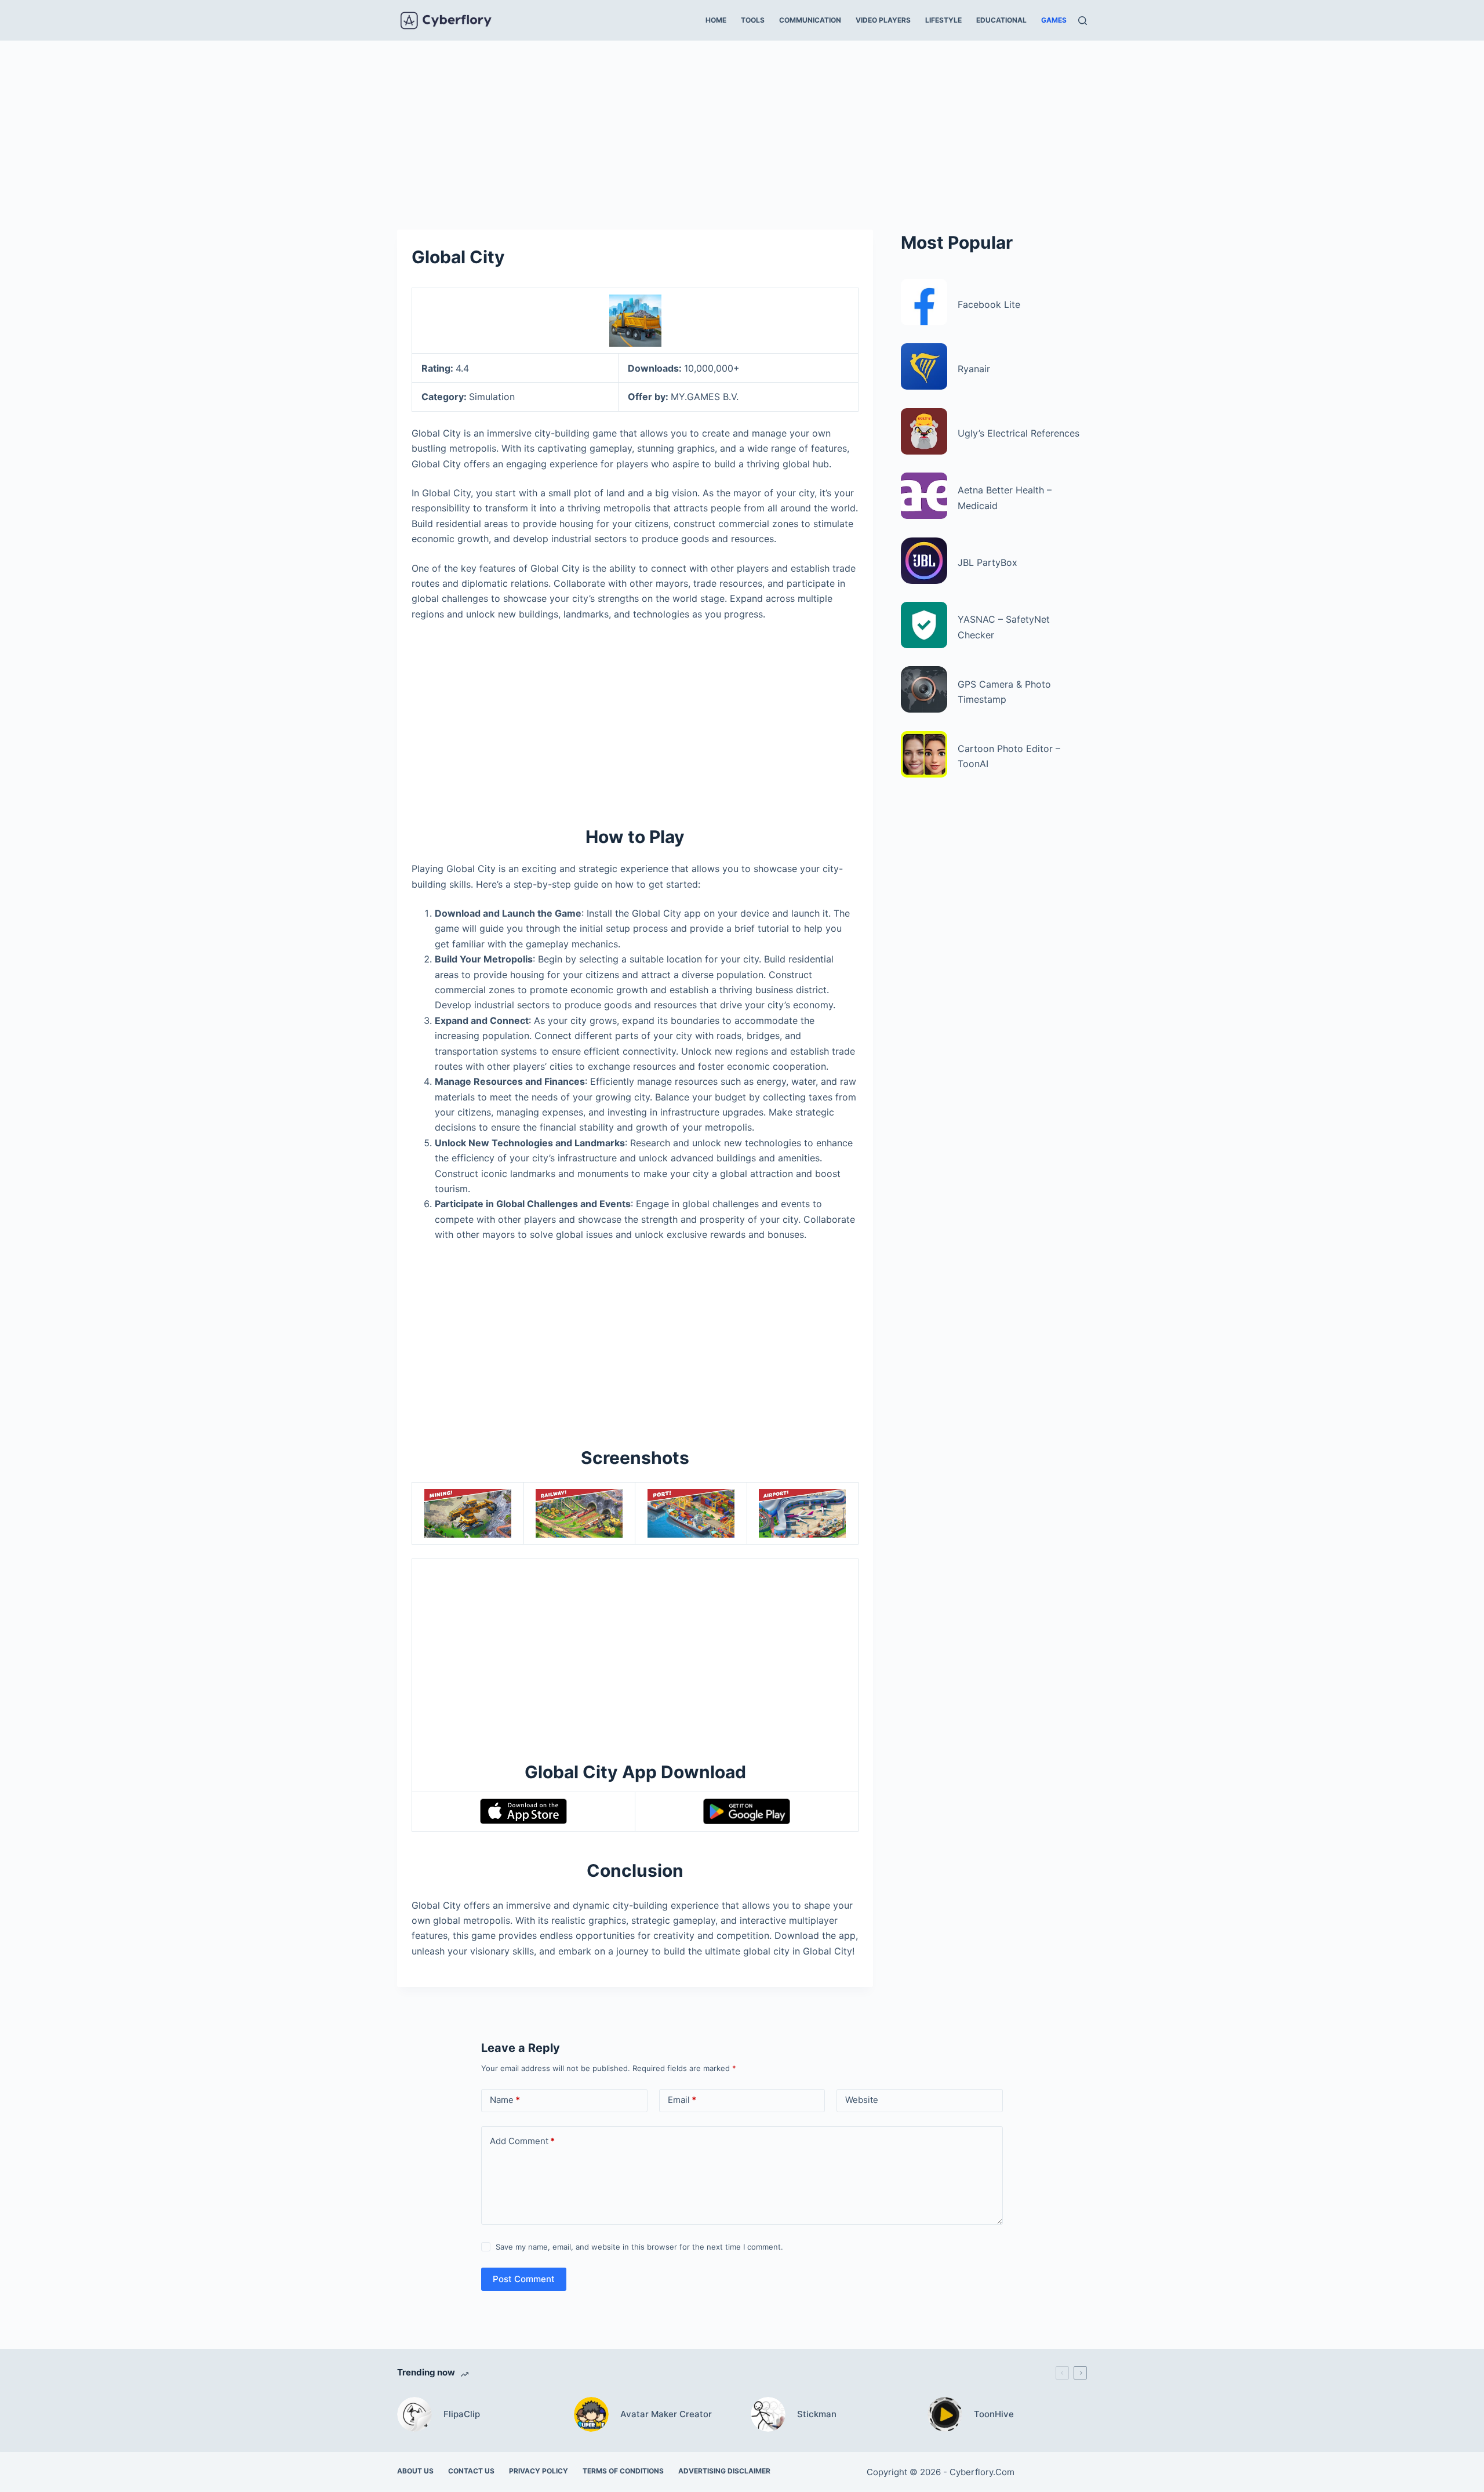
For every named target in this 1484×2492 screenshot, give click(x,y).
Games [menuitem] (1054, 20)
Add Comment (522, 2141)
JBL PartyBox (987, 562)
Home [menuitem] (716, 20)
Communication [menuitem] (810, 20)
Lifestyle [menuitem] (943, 20)
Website (862, 2100)
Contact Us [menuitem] (471, 2471)
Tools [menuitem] (753, 20)
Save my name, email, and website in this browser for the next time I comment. (639, 2247)
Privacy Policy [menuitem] (539, 2471)
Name (505, 2100)
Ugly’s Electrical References (1019, 433)
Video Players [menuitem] (883, 20)
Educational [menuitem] (1001, 20)
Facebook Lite (989, 304)
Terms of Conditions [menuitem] (623, 2471)
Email (682, 2100)
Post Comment (524, 2279)
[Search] (1083, 21)
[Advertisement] (742, 126)
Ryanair (974, 369)
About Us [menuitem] (415, 2471)
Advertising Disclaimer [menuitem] (724, 2471)
